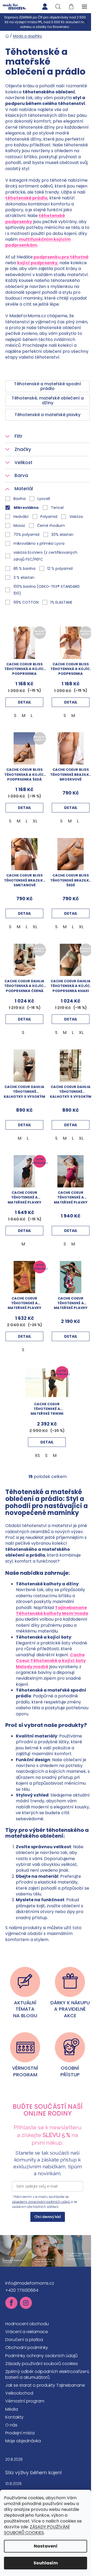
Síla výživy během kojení (34, 2473)
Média (12, 2409)
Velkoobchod (19, 2393)
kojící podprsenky (37, 263)
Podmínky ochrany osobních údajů (41, 2356)
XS (37, 1455)
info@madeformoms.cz (30, 2283)
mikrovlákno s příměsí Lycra (39, 543)
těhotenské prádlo (26, 198)
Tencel (57, 508)
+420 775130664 (22, 2290)
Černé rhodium (51, 526)
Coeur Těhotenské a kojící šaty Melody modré (51, 1663)
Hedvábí (21, 517)
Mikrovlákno (26, 508)
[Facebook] (11, 2303)
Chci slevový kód (48, 2217)
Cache (77, 1655)
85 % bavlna (24, 569)
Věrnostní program (25, 2401)
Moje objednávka (23, 2441)
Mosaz (19, 526)
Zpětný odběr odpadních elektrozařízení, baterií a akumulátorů (47, 2374)
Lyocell (44, 499)
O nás (11, 2425)
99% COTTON (26, 602)
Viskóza (76, 517)
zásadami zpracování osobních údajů (41, 2202)
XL (35, 821)
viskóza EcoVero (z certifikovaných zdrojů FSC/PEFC (45, 556)
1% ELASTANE (61, 602)
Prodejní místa (20, 2433)
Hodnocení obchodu (27, 2324)
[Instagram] (26, 2303)
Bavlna (20, 499)
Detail (25, 702)
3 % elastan (24, 577)
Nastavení (46, 2546)
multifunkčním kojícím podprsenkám (38, 242)
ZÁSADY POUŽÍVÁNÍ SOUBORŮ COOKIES (37, 2530)
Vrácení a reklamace (27, 2332)
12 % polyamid (60, 569)
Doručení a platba (24, 2340)
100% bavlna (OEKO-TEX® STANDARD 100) (47, 590)
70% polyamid (26, 535)
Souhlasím (46, 2563)
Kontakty (14, 2417)
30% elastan (62, 535)
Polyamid (49, 517)
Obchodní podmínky (27, 2348)
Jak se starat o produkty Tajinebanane (45, 2385)
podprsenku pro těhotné (61, 257)
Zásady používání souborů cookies (42, 2364)
